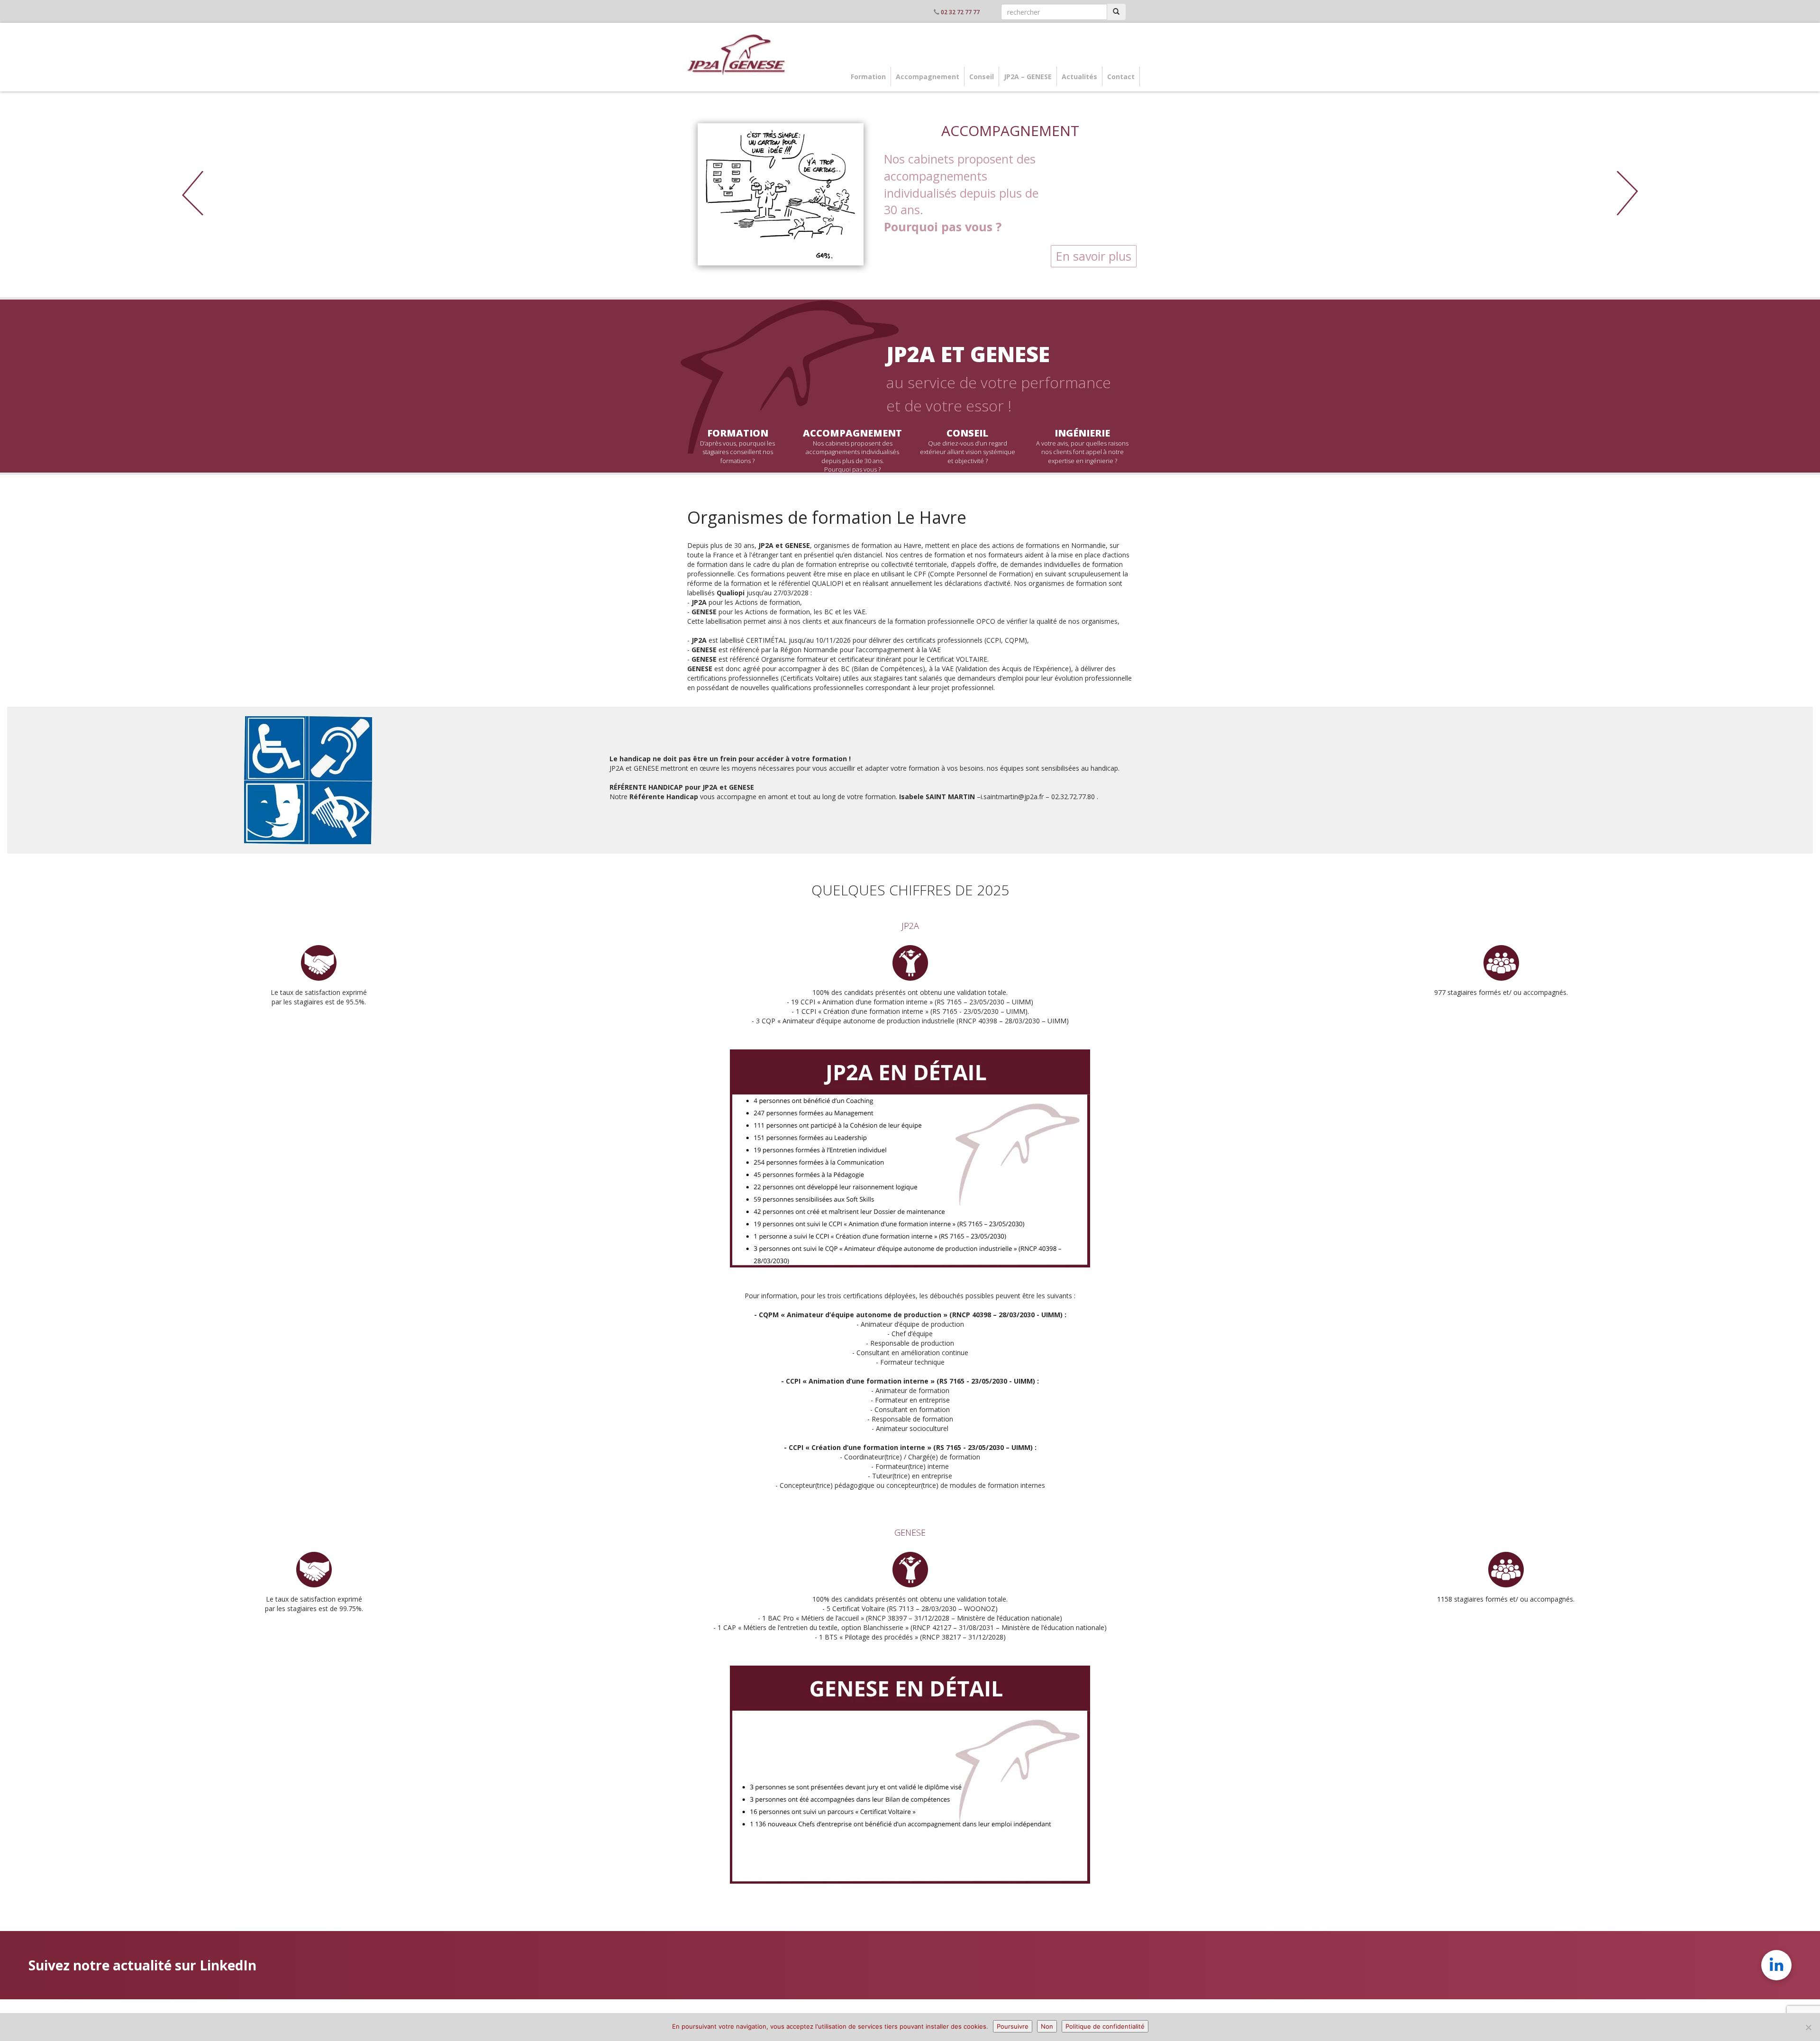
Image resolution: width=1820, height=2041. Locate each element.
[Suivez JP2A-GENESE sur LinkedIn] (1776, 1965)
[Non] (1808, 2027)
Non (1047, 2026)
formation (738, 433)
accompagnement (852, 433)
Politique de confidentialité (1105, 2026)
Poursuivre (1013, 2026)
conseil (967, 433)
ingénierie (1082, 433)
